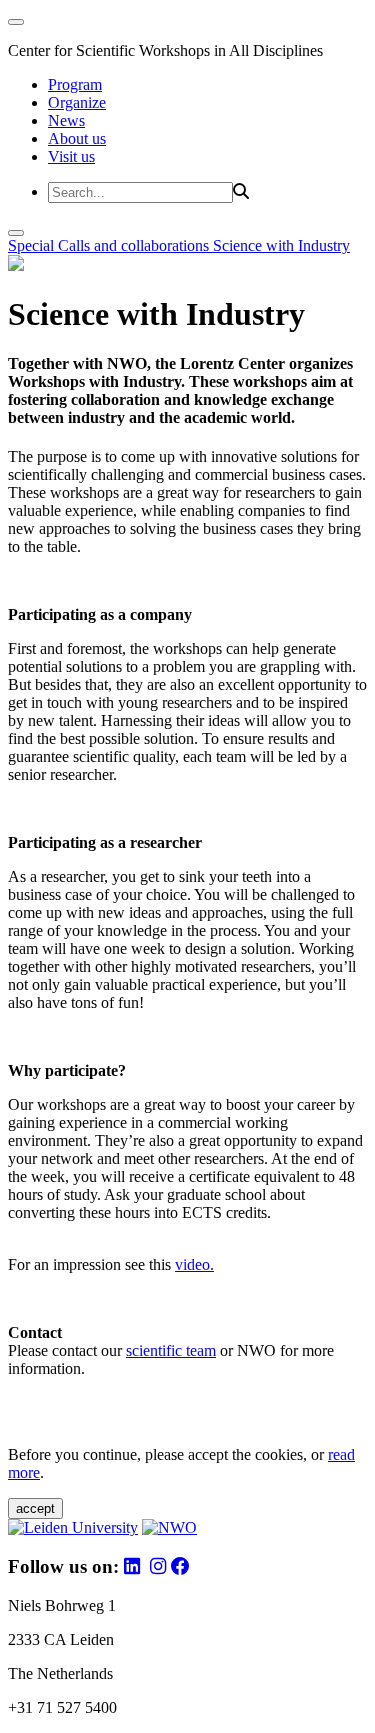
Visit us (71, 156)
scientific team (171, 1350)
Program (75, 84)
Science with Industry (281, 245)
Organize (77, 102)
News (66, 120)
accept (35, 1508)
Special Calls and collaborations (110, 245)
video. (194, 1264)
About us (77, 138)
